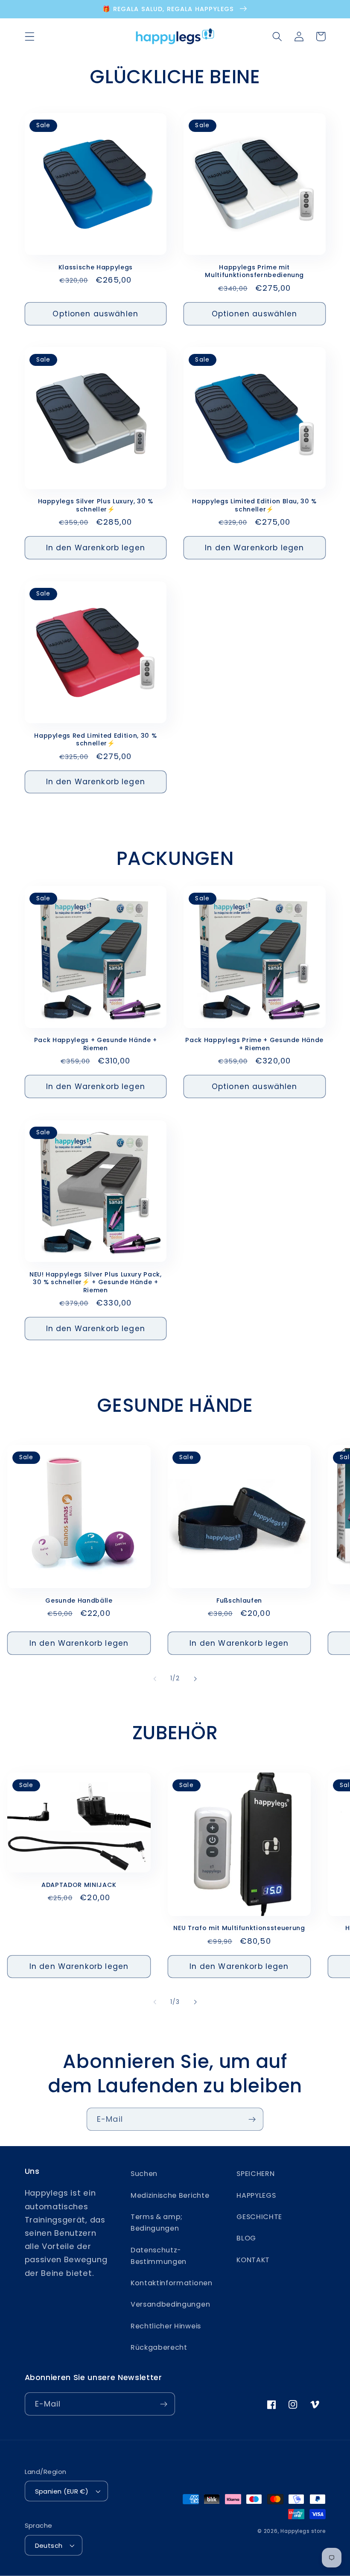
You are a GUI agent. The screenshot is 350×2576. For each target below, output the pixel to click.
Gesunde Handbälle (79, 1601)
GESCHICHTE (259, 2217)
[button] (30, 37)
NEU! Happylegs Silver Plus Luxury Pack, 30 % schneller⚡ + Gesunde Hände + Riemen (96, 1282)
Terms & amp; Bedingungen (157, 2223)
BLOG (246, 2238)
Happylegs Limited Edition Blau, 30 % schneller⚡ (254, 505)
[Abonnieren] (252, 2119)
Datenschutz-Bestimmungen (159, 2256)
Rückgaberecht (159, 2347)
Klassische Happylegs (96, 267)
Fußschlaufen (239, 1601)
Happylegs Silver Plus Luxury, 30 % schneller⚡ (96, 505)
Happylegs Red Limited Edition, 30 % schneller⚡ (95, 740)
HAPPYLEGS (256, 2195)
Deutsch (49, 2545)
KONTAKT (253, 2260)
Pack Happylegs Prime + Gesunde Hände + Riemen (254, 1044)
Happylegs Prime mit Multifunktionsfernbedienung (254, 271)
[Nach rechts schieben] (195, 1679)
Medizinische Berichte (170, 2195)
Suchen (144, 2174)
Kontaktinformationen (172, 2283)
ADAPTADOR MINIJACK (79, 1885)
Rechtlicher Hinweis (166, 2326)
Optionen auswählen (95, 314)
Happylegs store (303, 2531)
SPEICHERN (255, 2174)
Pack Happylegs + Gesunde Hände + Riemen (96, 1044)
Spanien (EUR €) (62, 2491)
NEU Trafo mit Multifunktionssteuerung (239, 1928)
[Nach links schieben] (155, 1679)
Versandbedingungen (170, 2304)
